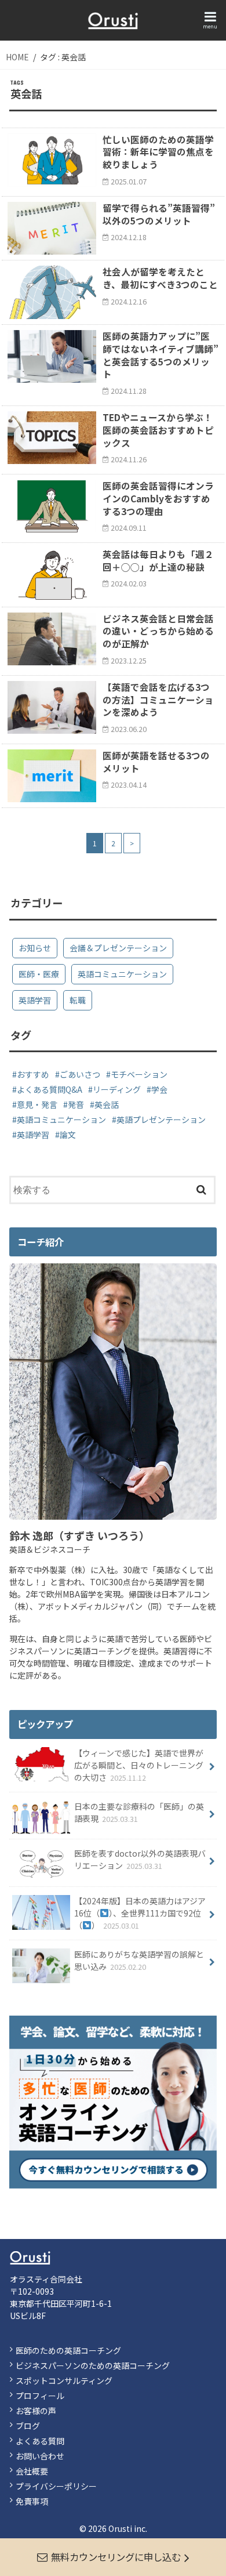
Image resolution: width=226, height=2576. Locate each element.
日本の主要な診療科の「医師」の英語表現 (139, 1812)
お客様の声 (36, 2411)
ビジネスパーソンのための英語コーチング (93, 2365)
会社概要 (32, 2471)
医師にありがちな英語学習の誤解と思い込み (139, 1960)
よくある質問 (40, 2441)
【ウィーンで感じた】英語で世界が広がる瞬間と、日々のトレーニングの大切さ (139, 1765)
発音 (76, 1104)
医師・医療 (39, 974)
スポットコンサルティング (64, 2381)
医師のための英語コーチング (68, 2350)
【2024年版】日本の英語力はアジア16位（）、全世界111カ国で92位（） (140, 1913)
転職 (78, 1000)
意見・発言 (37, 1104)
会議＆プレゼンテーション (118, 948)
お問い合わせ (40, 2456)
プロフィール (40, 2396)
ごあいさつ (80, 1074)
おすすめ (33, 1074)
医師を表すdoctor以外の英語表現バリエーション (140, 1859)
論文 (68, 1135)
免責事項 (32, 2501)
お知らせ (35, 948)
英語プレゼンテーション (161, 1119)
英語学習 (35, 1000)
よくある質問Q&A (50, 1089)
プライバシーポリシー (56, 2486)
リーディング (117, 1089)
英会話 (107, 1104)
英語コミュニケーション (122, 974)
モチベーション (139, 1074)
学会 (159, 1089)
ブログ (28, 2426)
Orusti (120, 2528)
